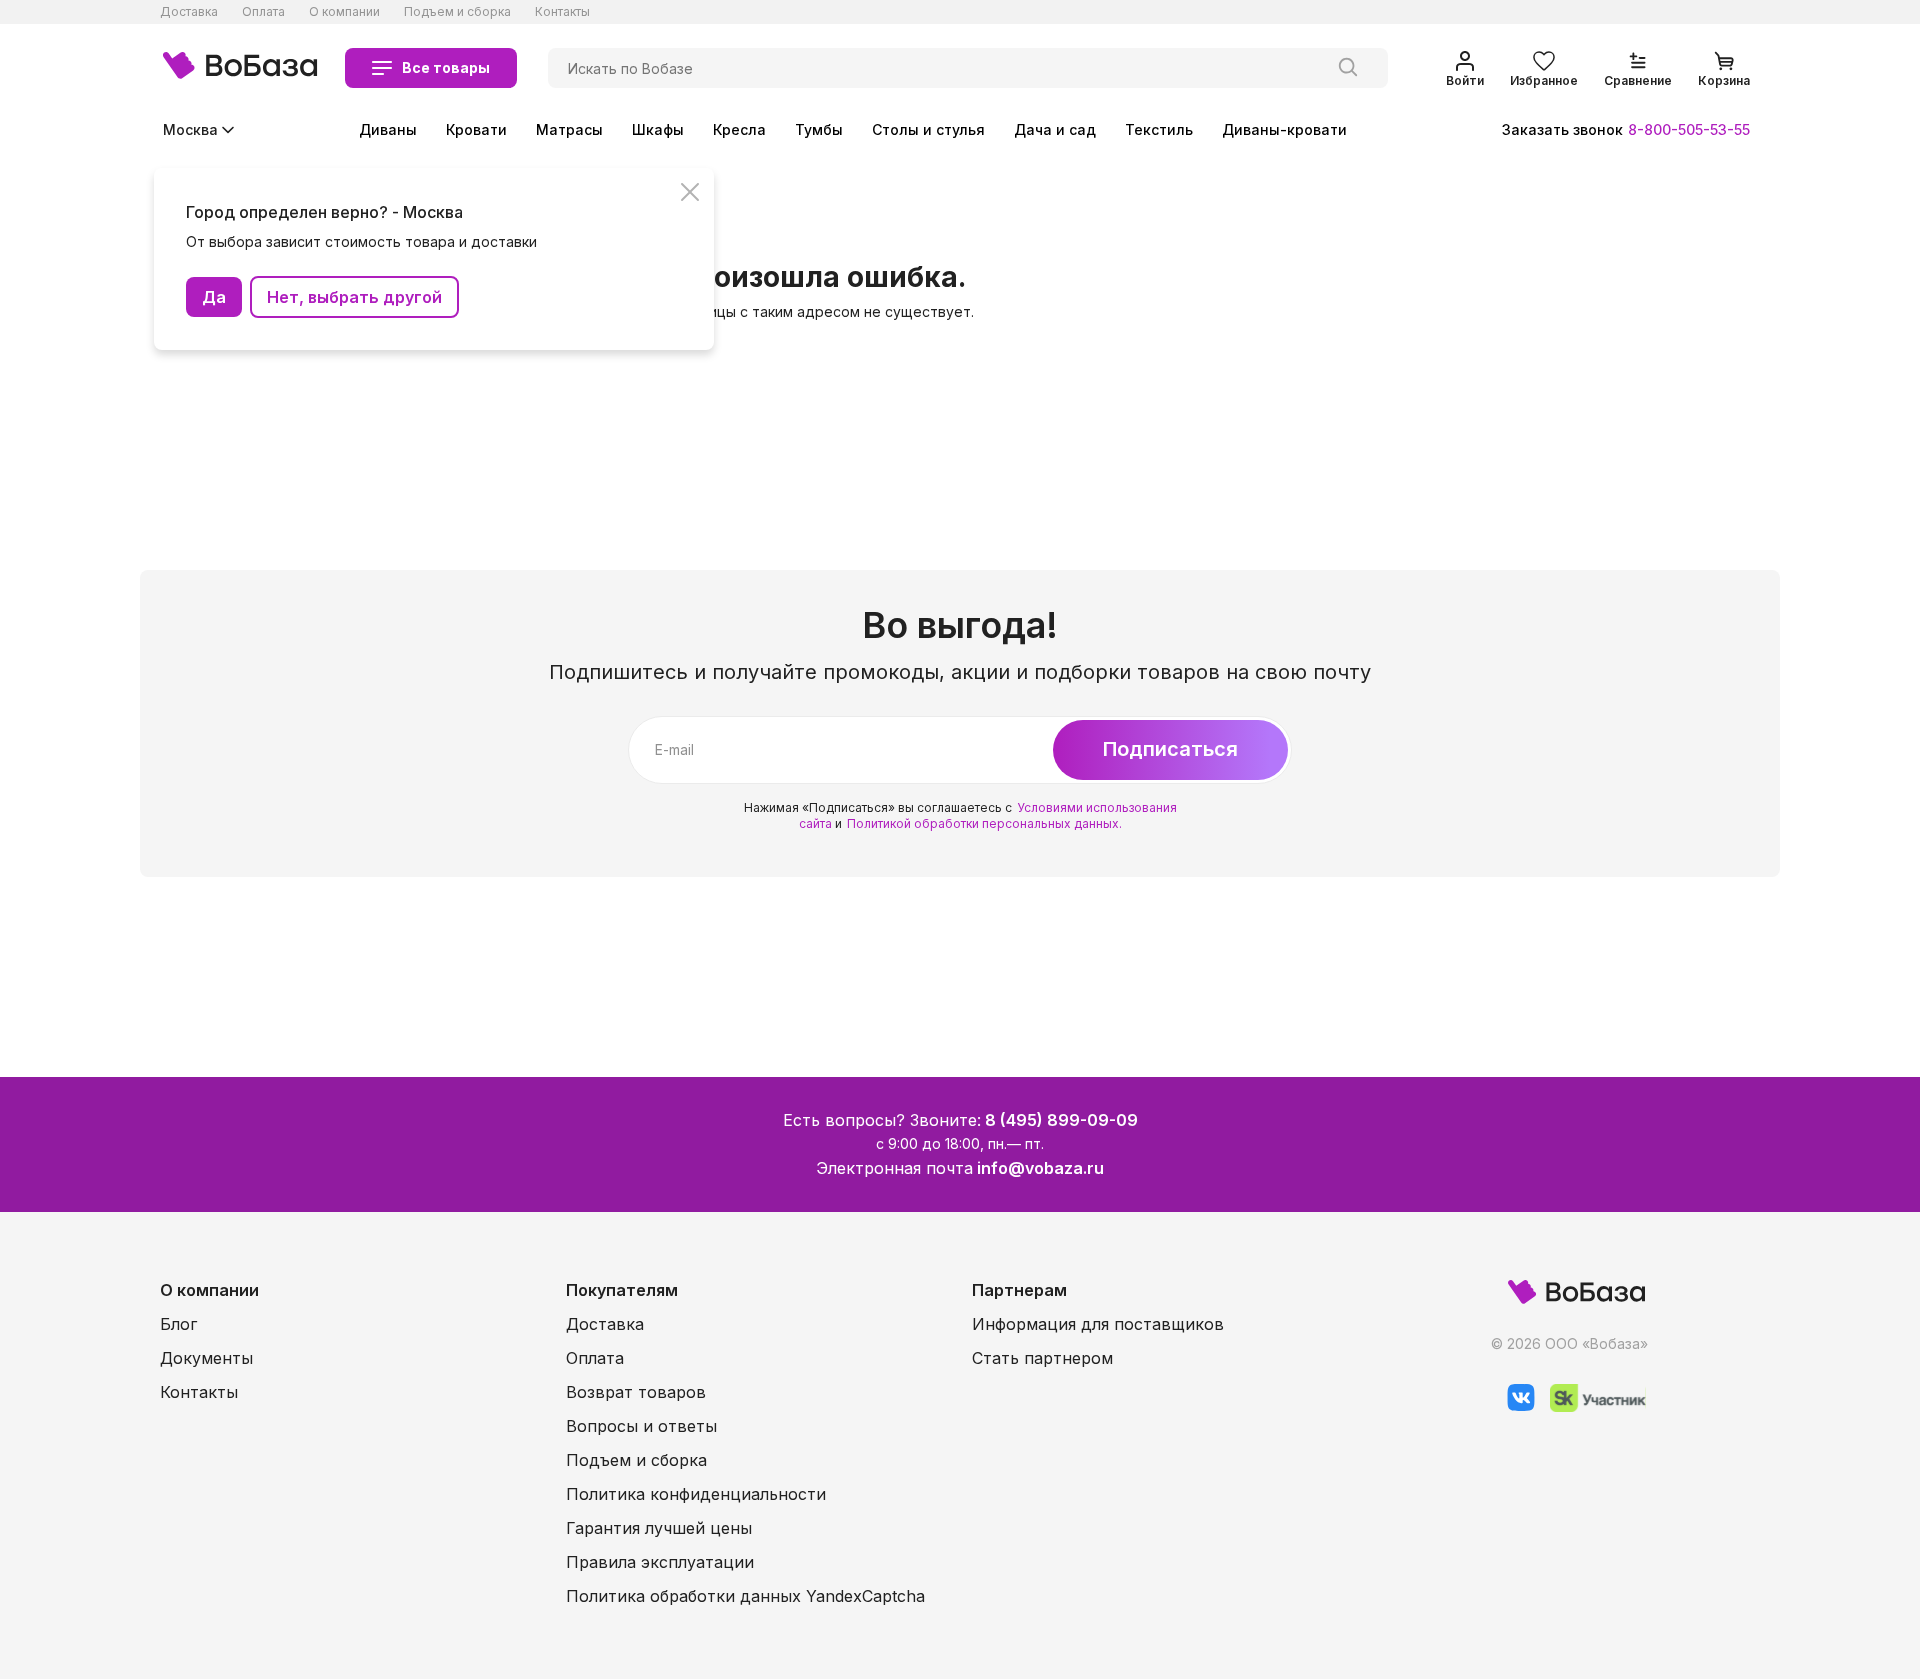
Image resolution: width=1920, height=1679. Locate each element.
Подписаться (1170, 749)
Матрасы (569, 129)
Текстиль (1159, 129)
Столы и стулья (928, 129)
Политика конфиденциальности (696, 1494)
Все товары (446, 67)
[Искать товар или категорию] (1348, 68)
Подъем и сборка (457, 11)
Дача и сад (1055, 129)
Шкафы (658, 129)
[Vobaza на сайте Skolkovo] (1590, 1406)
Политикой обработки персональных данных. (984, 823)
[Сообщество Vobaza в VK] (1513, 1406)
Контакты (562, 11)
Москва (190, 129)
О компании (344, 11)
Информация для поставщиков (1098, 1324)
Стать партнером (1042, 1358)
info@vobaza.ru (1040, 1168)
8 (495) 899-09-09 (1061, 1120)
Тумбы (819, 129)
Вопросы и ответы (641, 1426)
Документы (206, 1358)
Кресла (739, 129)
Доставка (189, 11)
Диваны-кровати (1284, 129)
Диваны (388, 129)
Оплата (263, 11)
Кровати (476, 129)
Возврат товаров (636, 1392)
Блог (178, 1324)
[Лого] (240, 68)
